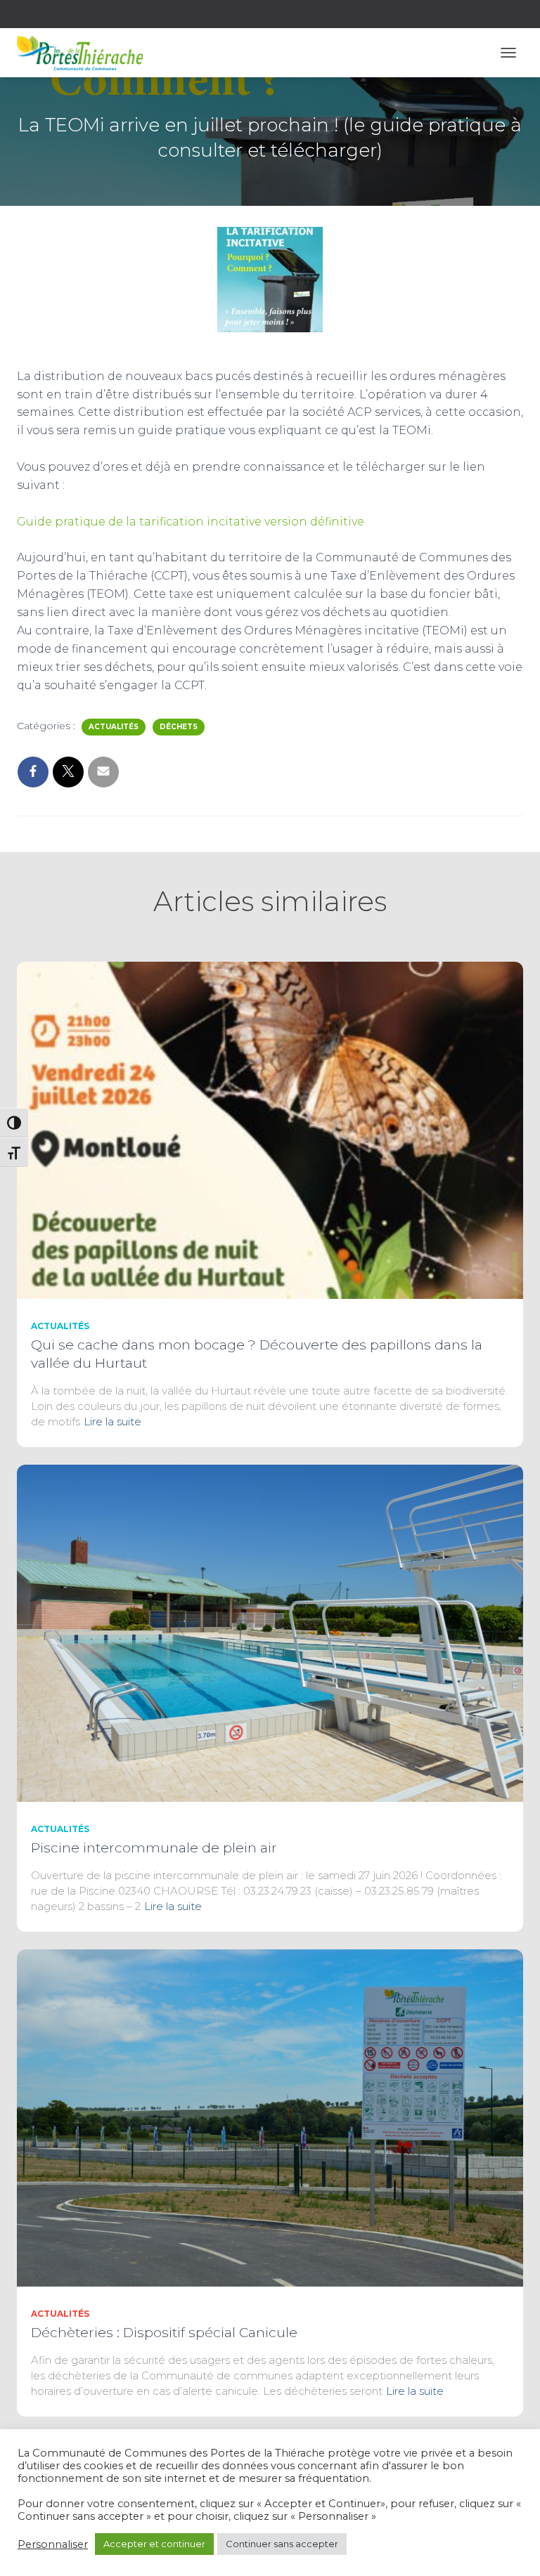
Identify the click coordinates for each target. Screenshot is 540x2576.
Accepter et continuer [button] (154, 2544)
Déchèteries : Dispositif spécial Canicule (164, 2333)
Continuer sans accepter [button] (282, 2544)
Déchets (179, 727)
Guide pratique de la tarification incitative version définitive (191, 522)
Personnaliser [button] (53, 2544)
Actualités (114, 727)
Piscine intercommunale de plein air (154, 1848)
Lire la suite (112, 1421)
